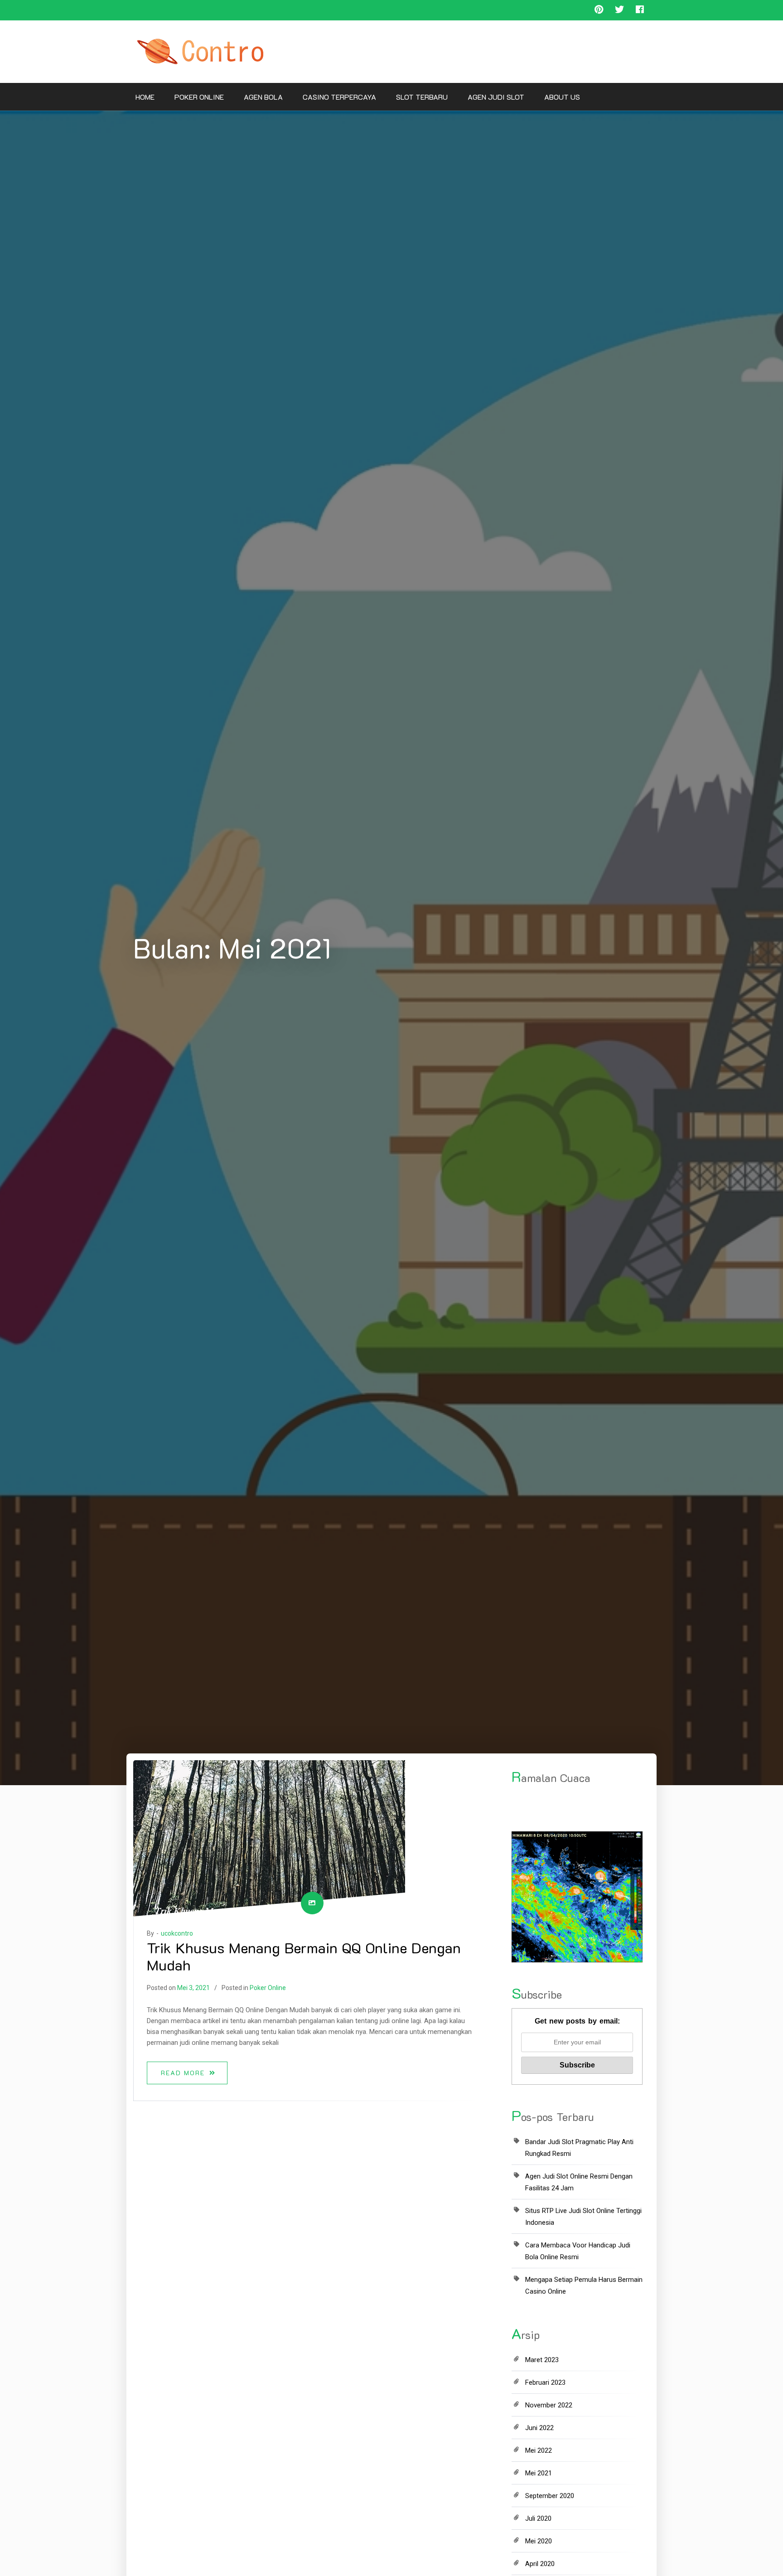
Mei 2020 (539, 2541)
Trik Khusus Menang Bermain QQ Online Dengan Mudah (304, 1956)
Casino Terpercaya (339, 97)
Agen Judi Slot (496, 97)
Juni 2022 (539, 2428)
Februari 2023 (545, 2382)
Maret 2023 (542, 2360)
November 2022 (549, 2405)
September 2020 (550, 2496)
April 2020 (540, 2564)
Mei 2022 (539, 2450)
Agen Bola (263, 97)
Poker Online (199, 97)
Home (145, 97)
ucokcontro (177, 1933)
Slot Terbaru (422, 97)
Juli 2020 (538, 2518)
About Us (562, 97)
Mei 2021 (539, 2473)
